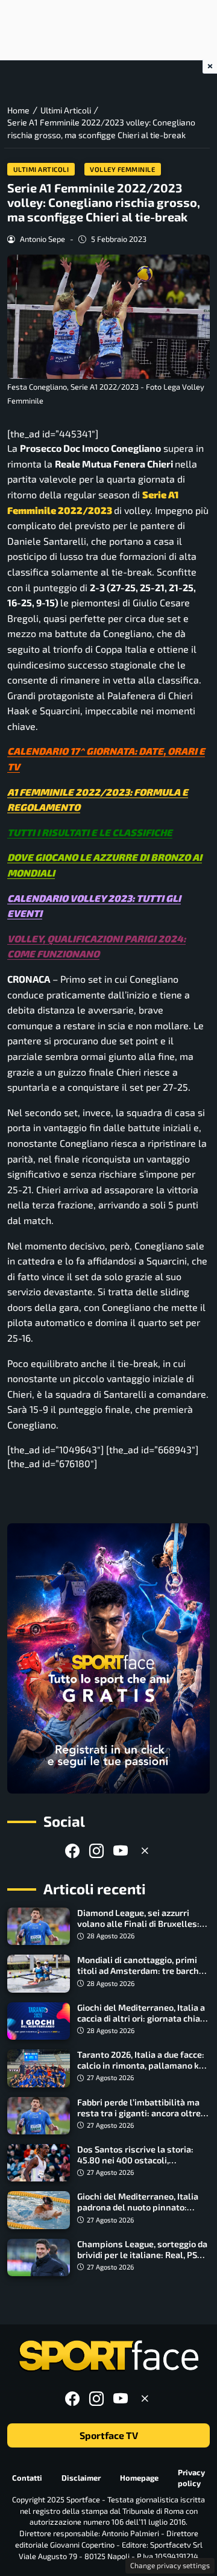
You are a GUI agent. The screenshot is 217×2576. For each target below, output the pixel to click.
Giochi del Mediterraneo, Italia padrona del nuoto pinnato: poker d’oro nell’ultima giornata (141, 2207)
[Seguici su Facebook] (72, 1851)
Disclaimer (81, 2478)
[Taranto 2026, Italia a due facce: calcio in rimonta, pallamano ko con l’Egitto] (39, 2068)
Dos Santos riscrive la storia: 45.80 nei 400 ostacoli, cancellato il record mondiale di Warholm (140, 2165)
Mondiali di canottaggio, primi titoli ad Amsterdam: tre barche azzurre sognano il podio (140, 1971)
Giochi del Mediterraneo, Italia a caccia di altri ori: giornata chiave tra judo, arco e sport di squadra (143, 2018)
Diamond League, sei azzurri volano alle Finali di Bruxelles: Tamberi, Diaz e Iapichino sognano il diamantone (138, 1929)
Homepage (139, 2478)
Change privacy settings (170, 2565)
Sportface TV (109, 2435)
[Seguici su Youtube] (121, 1851)
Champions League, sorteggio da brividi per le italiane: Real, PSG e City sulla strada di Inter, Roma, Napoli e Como (143, 2260)
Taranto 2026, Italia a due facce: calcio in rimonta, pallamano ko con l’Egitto (141, 2065)
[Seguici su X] (145, 1851)
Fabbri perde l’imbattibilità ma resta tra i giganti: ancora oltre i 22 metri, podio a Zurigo (141, 2113)
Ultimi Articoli (41, 169)
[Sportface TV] (108, 1658)
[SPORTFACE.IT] (108, 2356)
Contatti (27, 2478)
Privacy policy (191, 2478)
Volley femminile (122, 169)
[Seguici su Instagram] (96, 1851)
